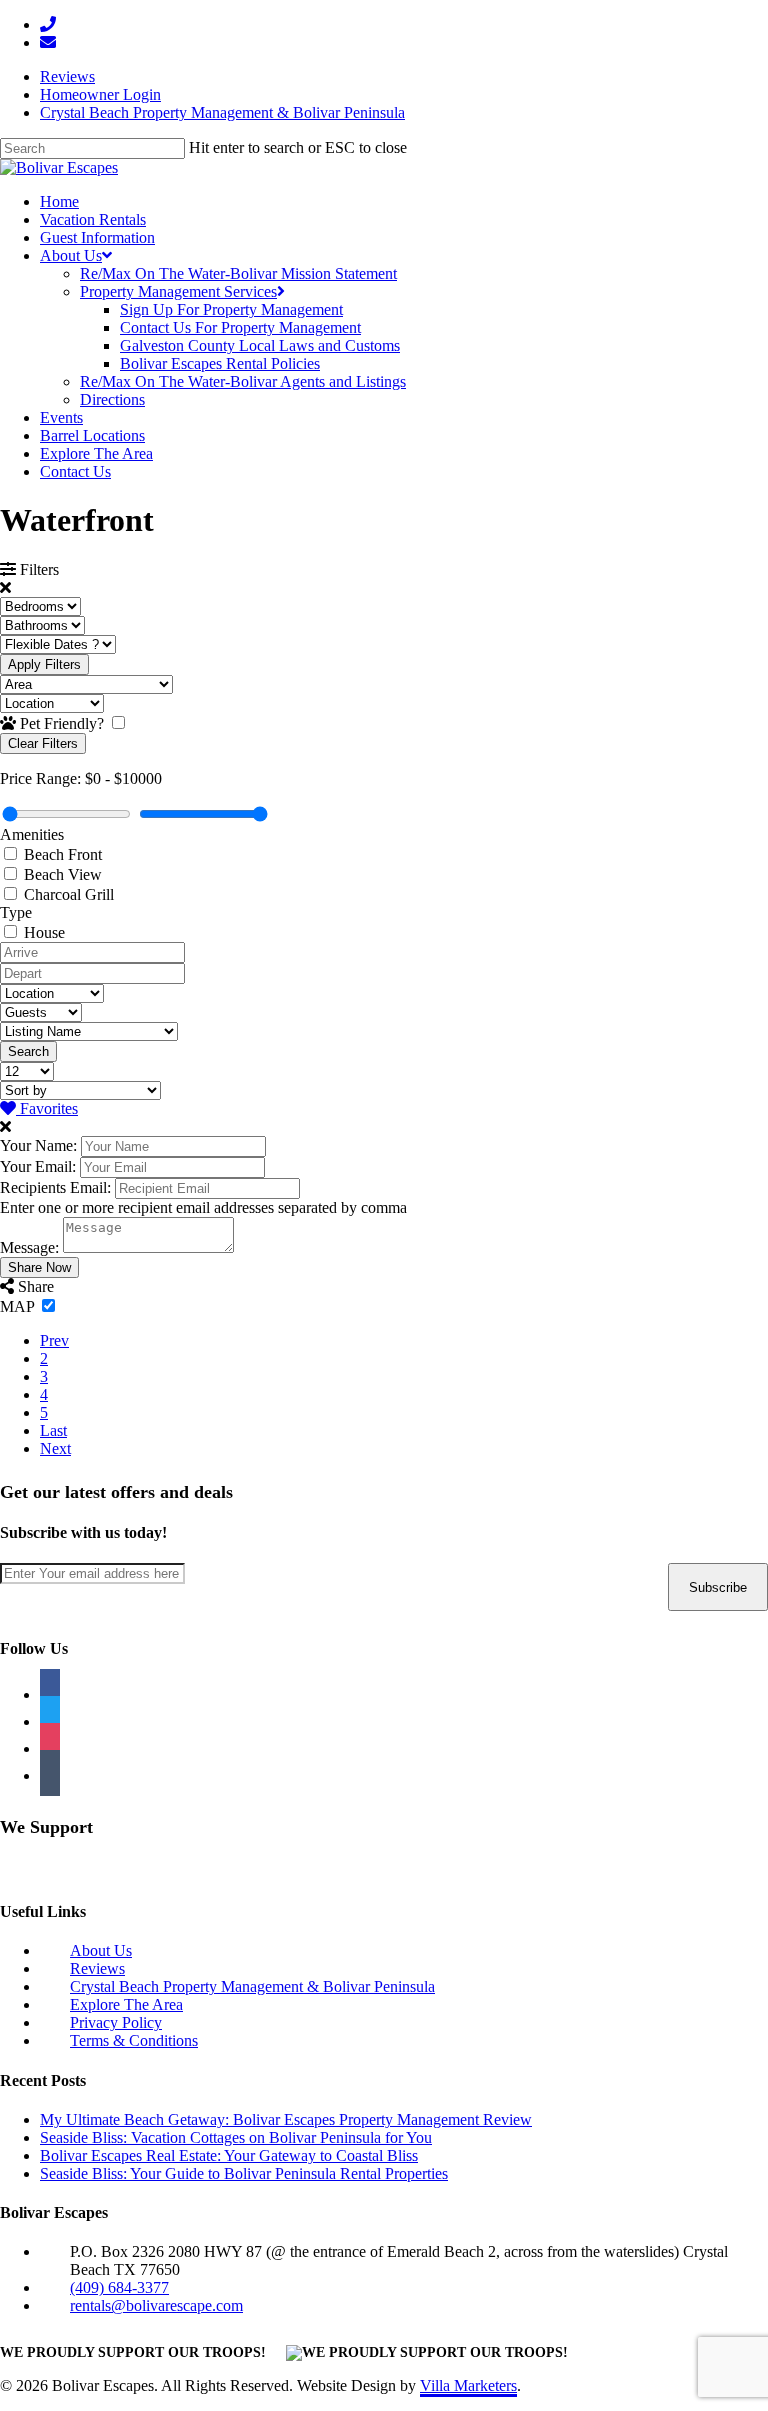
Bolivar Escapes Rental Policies (220, 363)
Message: (29, 1247)
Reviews (67, 76)
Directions (112, 399)
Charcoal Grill (69, 894)
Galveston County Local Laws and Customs (260, 345)
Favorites (47, 1108)
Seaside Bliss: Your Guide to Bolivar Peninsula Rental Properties (244, 2173)
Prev (54, 1340)
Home (59, 201)
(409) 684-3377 (119, 2287)
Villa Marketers (468, 2385)
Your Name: (38, 1145)
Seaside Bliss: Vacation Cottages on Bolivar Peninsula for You (236, 2137)
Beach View (63, 874)
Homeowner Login (100, 94)
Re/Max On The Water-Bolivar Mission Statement (238, 273)
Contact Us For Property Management (240, 327)
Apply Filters (44, 664)
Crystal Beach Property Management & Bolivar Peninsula (222, 112)
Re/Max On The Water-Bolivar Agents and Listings (243, 381)
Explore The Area (96, 453)
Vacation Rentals (93, 219)
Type (16, 912)
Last (53, 1430)
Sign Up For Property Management (231, 309)
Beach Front (63, 854)
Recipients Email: (55, 1187)
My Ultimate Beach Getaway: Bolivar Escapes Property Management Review (286, 2119)
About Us (71, 255)
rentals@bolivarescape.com (156, 2305)
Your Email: (38, 1166)
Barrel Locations (92, 435)
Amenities (32, 834)
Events (61, 417)
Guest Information (97, 237)
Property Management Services (178, 291)
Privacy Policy (116, 2022)
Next (55, 1448)
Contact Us (75, 471)
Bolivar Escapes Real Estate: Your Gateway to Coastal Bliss (229, 2155)
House (44, 932)
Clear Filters (43, 743)
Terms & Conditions (134, 2040)
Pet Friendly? (64, 723)
